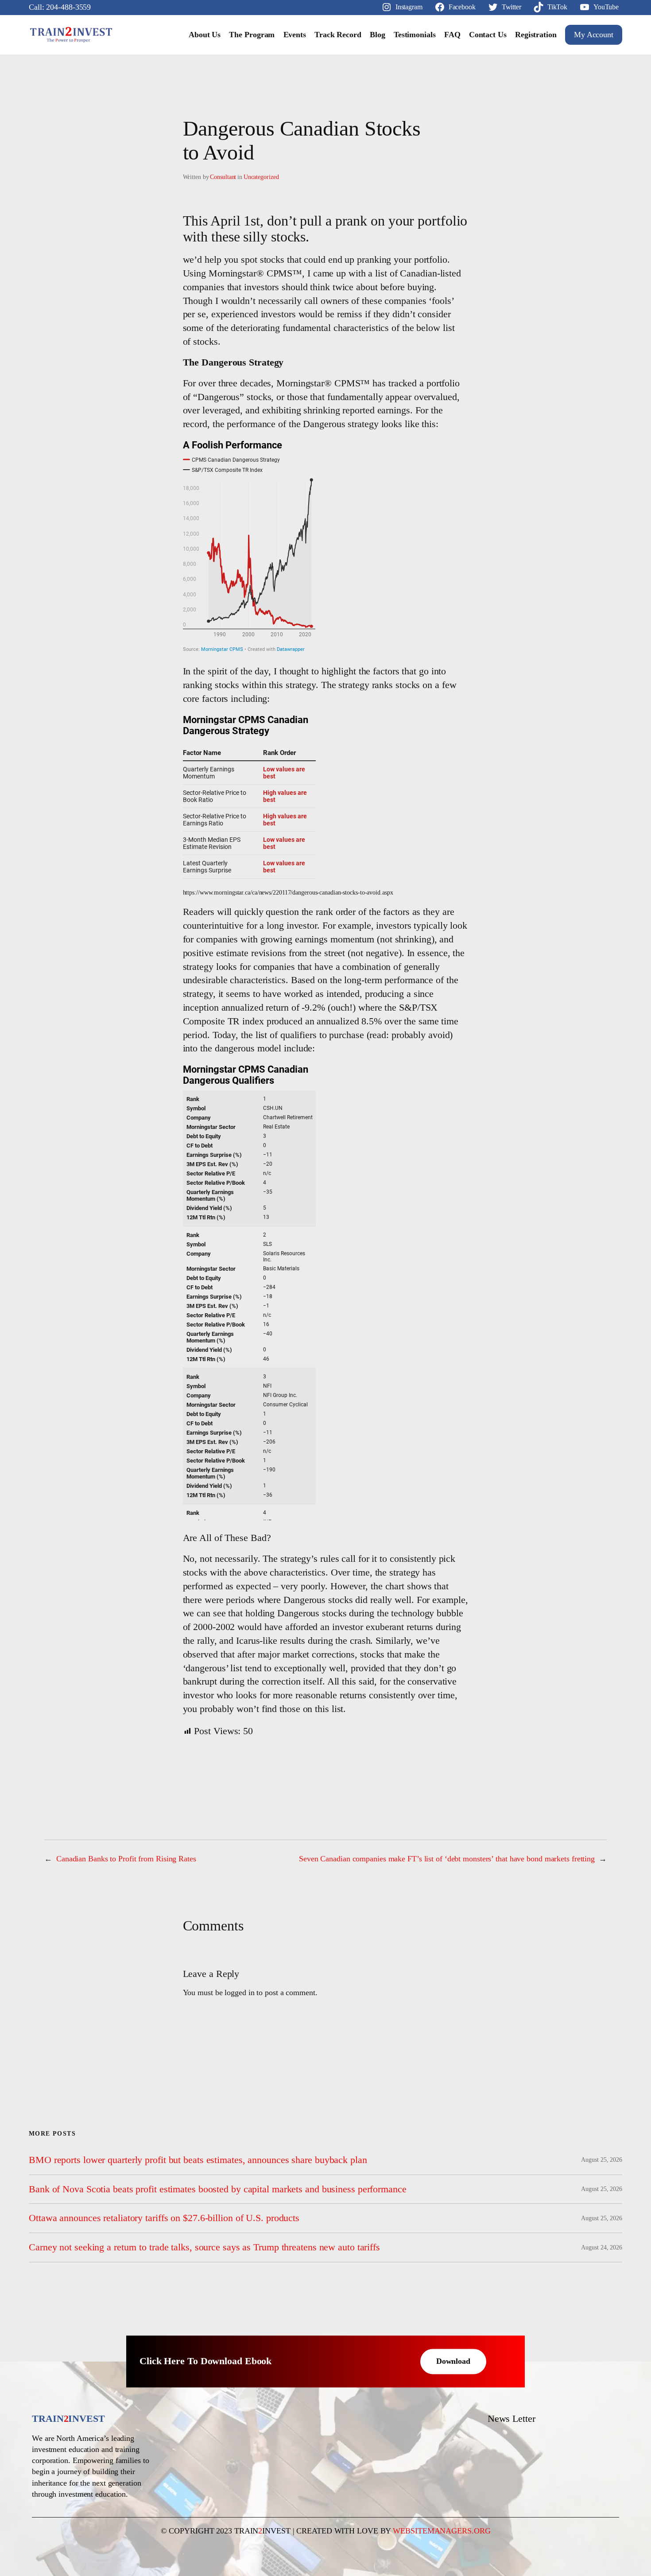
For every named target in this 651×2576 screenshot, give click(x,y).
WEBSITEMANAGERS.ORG (442, 2531)
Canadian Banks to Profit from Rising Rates (126, 1859)
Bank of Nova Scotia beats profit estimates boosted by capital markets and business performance (218, 2189)
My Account (594, 35)
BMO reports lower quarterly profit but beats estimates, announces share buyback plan (198, 2160)
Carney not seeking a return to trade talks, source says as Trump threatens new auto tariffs (204, 2247)
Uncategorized (261, 177)
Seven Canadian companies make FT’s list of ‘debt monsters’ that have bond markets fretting (447, 1859)
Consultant (223, 177)
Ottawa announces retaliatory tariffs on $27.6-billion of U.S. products (164, 2218)
